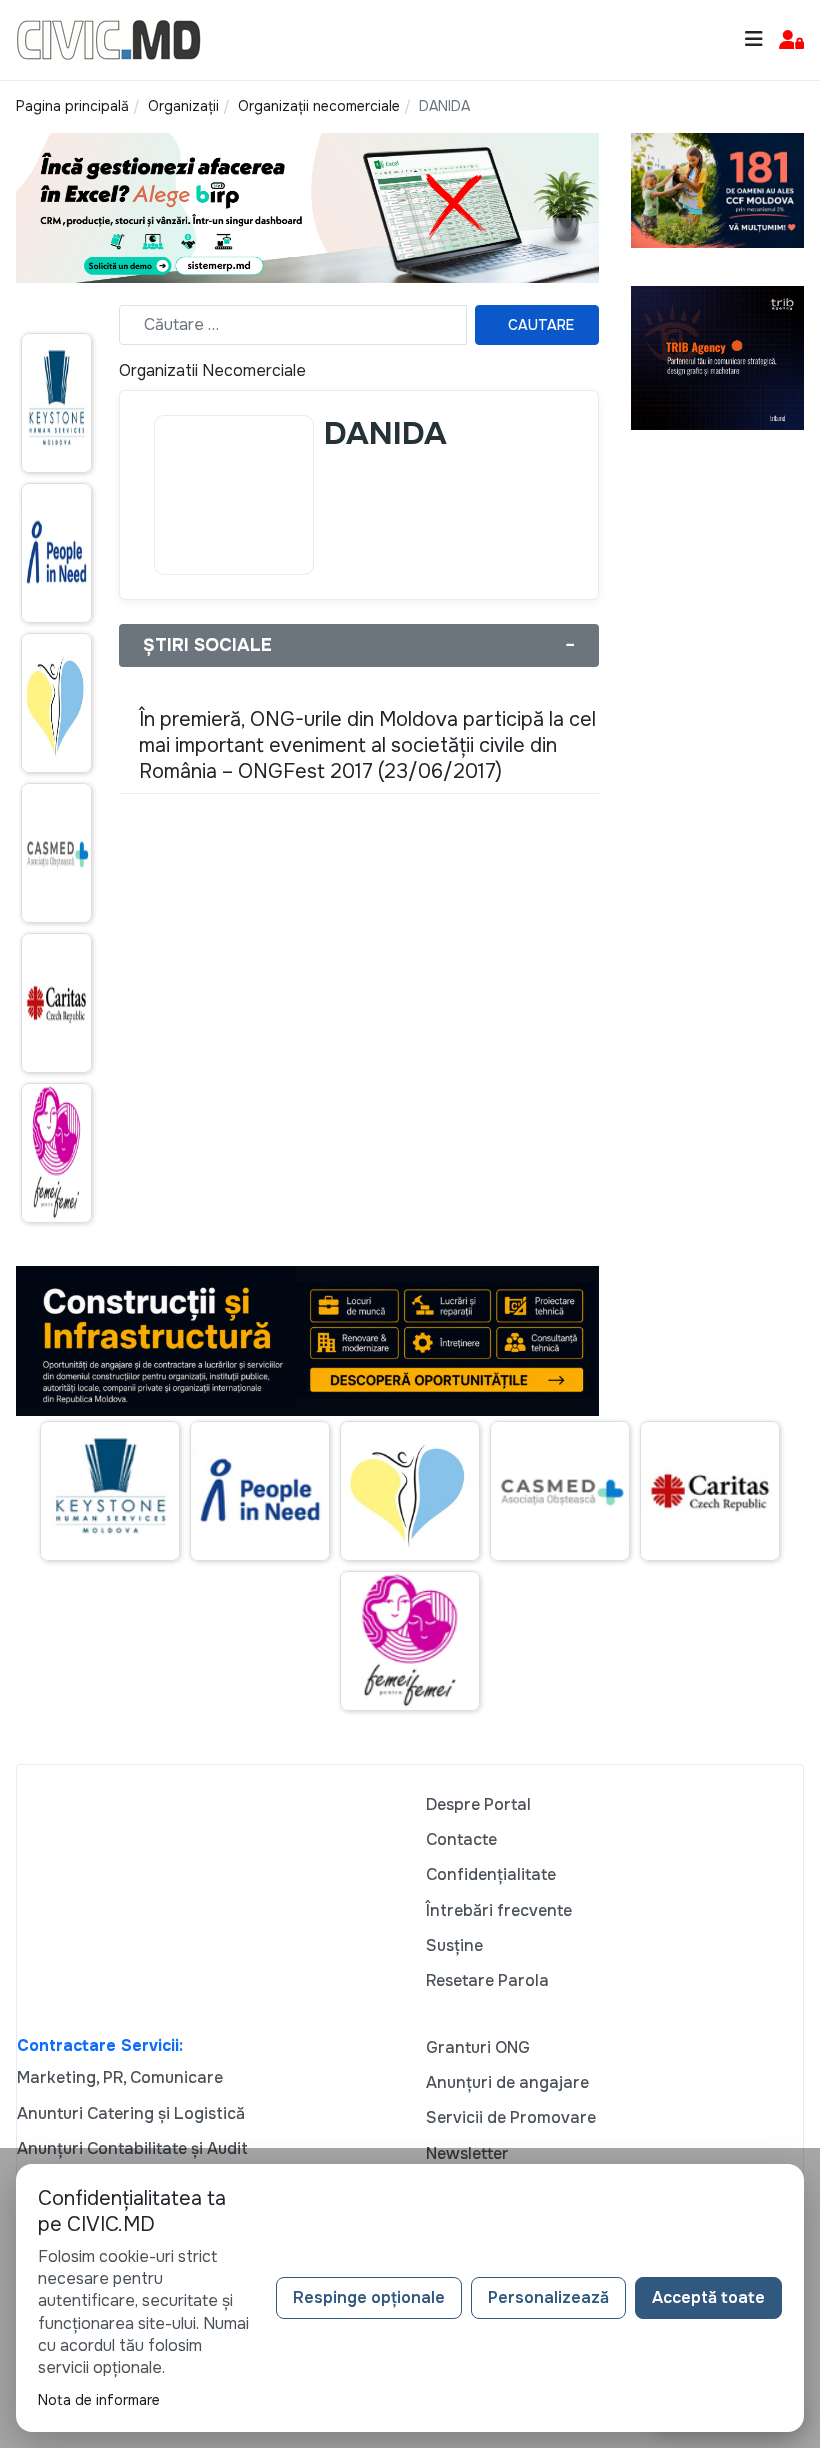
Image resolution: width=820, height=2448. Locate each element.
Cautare (541, 325)
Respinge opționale (369, 2297)
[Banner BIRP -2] (307, 206)
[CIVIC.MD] (108, 38)
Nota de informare (99, 2400)
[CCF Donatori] (717, 188)
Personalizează (548, 2297)
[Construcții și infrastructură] (307, 1339)
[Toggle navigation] (754, 39)
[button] (791, 40)
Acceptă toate (708, 2297)
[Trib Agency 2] (717, 357)
